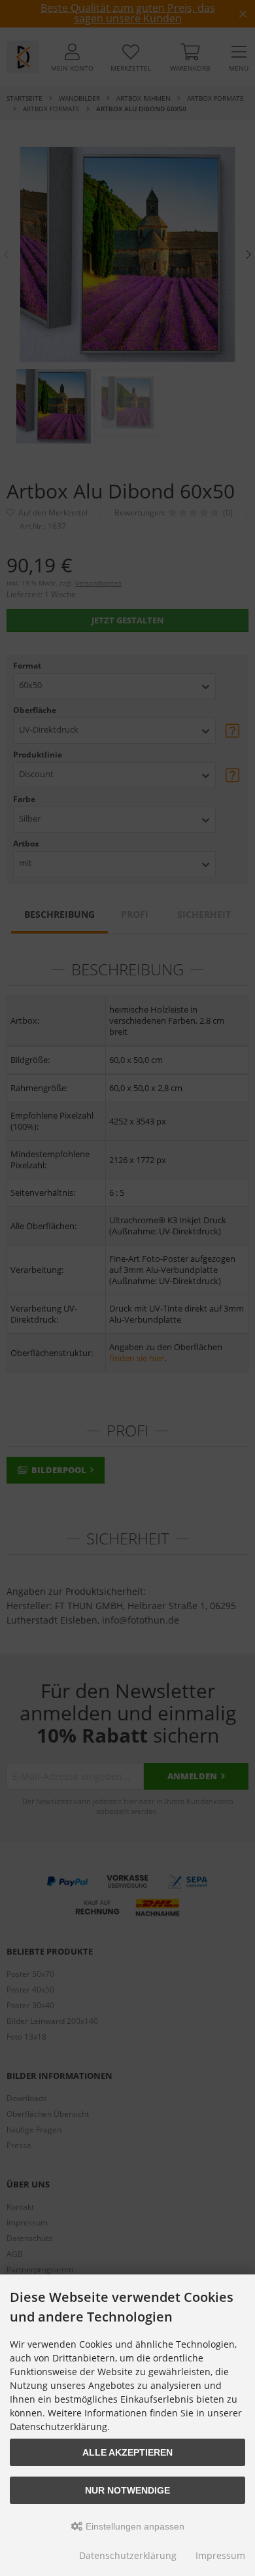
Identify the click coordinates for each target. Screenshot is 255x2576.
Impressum (220, 2555)
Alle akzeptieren (127, 2452)
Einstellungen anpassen (134, 2526)
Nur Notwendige (127, 2490)
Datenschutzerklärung (128, 2555)
